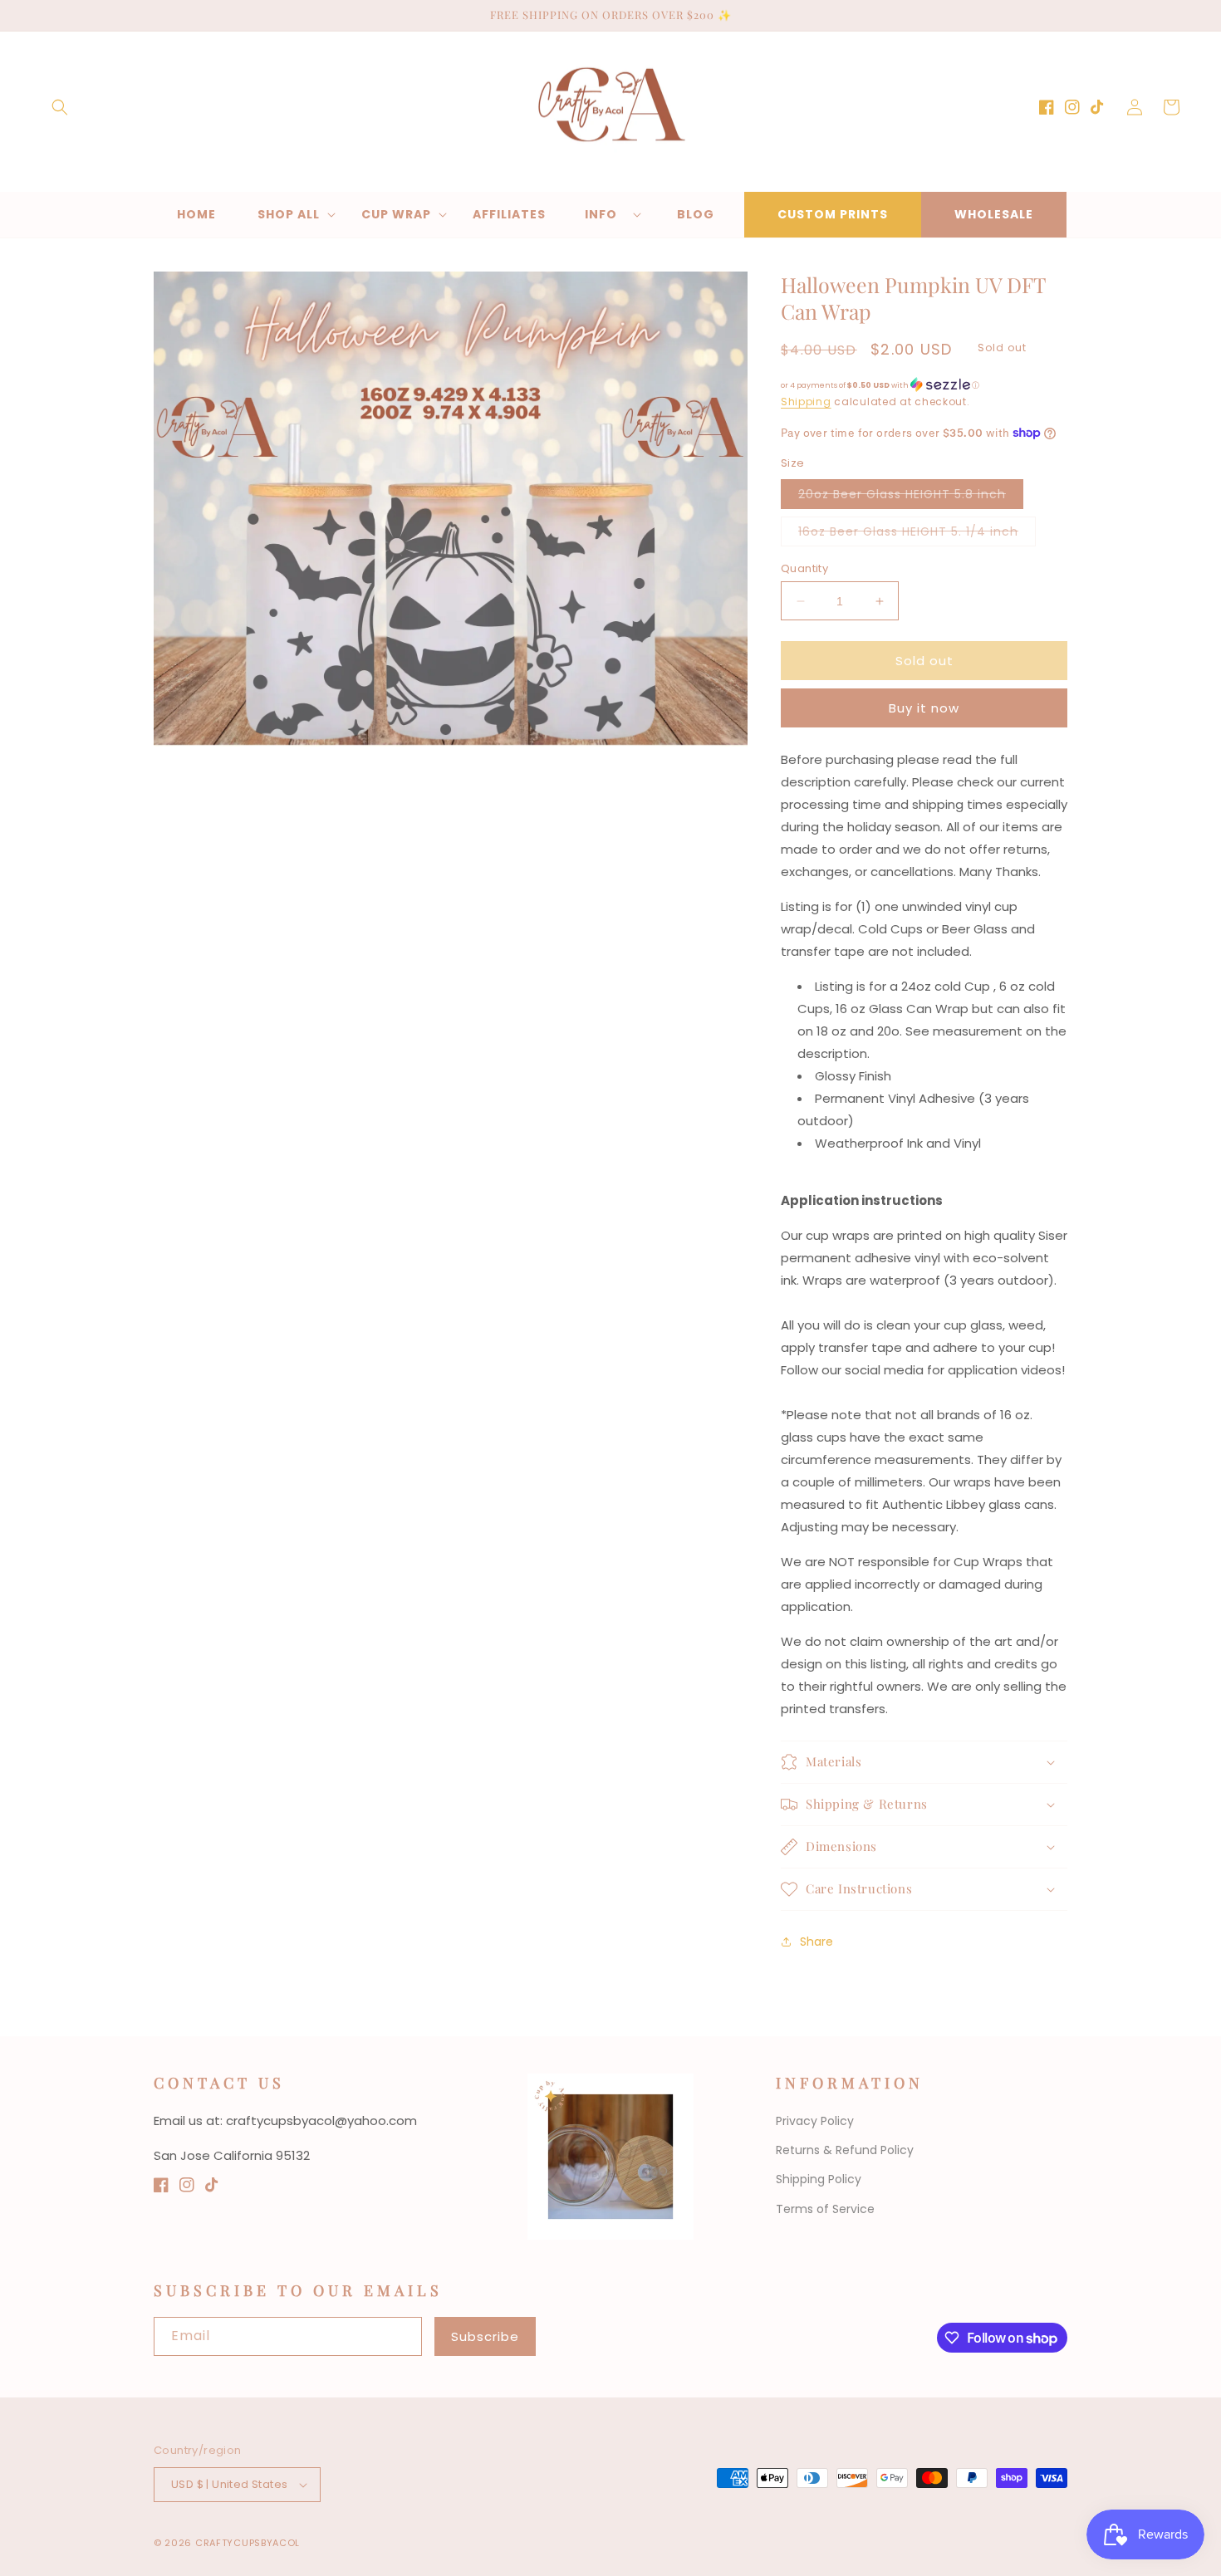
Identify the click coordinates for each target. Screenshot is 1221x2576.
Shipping (806, 402)
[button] (60, 107)
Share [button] (816, 1942)
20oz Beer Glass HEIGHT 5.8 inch (911, 497)
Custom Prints (833, 214)
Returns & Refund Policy (845, 2150)
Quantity (804, 568)
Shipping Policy (819, 2179)
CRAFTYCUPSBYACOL (248, 2543)
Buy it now (924, 708)
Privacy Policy (815, 2121)
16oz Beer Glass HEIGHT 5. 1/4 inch (917, 534)
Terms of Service (825, 2209)
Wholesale (994, 214)
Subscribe (485, 2336)
